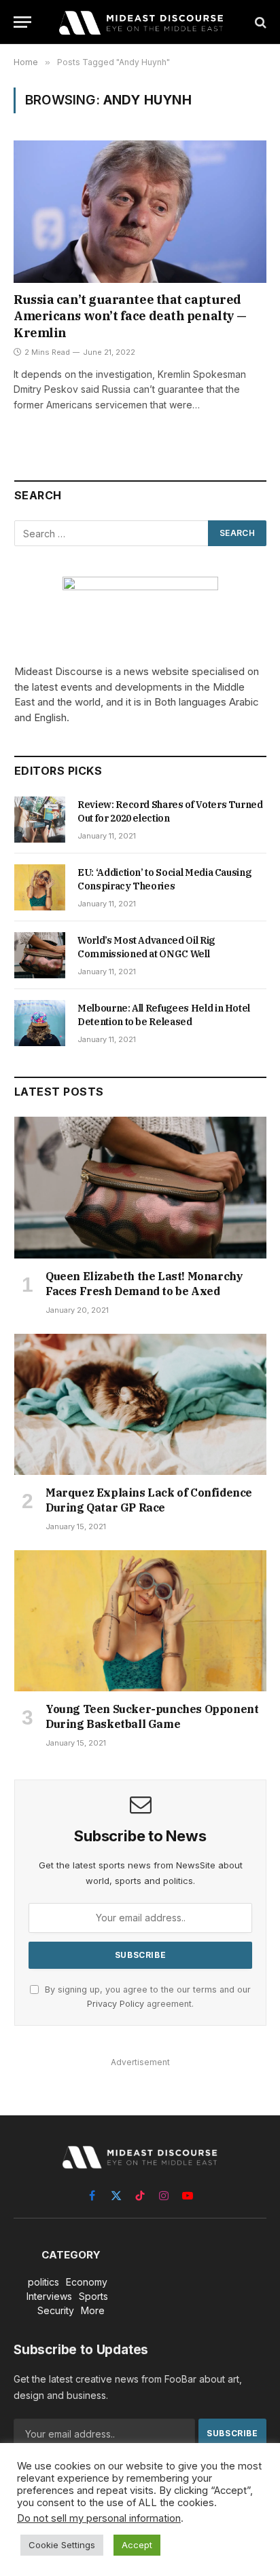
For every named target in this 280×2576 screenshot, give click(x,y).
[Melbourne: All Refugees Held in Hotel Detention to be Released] (40, 1023)
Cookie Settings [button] (62, 2545)
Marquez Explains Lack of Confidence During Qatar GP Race (149, 1500)
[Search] (259, 22)
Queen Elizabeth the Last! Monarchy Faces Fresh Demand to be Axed (144, 1284)
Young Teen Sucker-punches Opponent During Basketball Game (152, 1716)
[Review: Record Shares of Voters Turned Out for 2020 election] (40, 820)
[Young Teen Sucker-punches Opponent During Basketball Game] (140, 1621)
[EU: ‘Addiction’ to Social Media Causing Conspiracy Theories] (40, 887)
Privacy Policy (116, 2004)
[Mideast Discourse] (140, 22)
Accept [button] (137, 2545)
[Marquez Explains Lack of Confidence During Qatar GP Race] (140, 1405)
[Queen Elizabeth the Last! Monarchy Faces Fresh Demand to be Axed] (140, 1188)
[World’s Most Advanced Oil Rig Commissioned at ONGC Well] (40, 955)
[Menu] (22, 22)
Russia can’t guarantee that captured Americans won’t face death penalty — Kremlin (130, 316)
